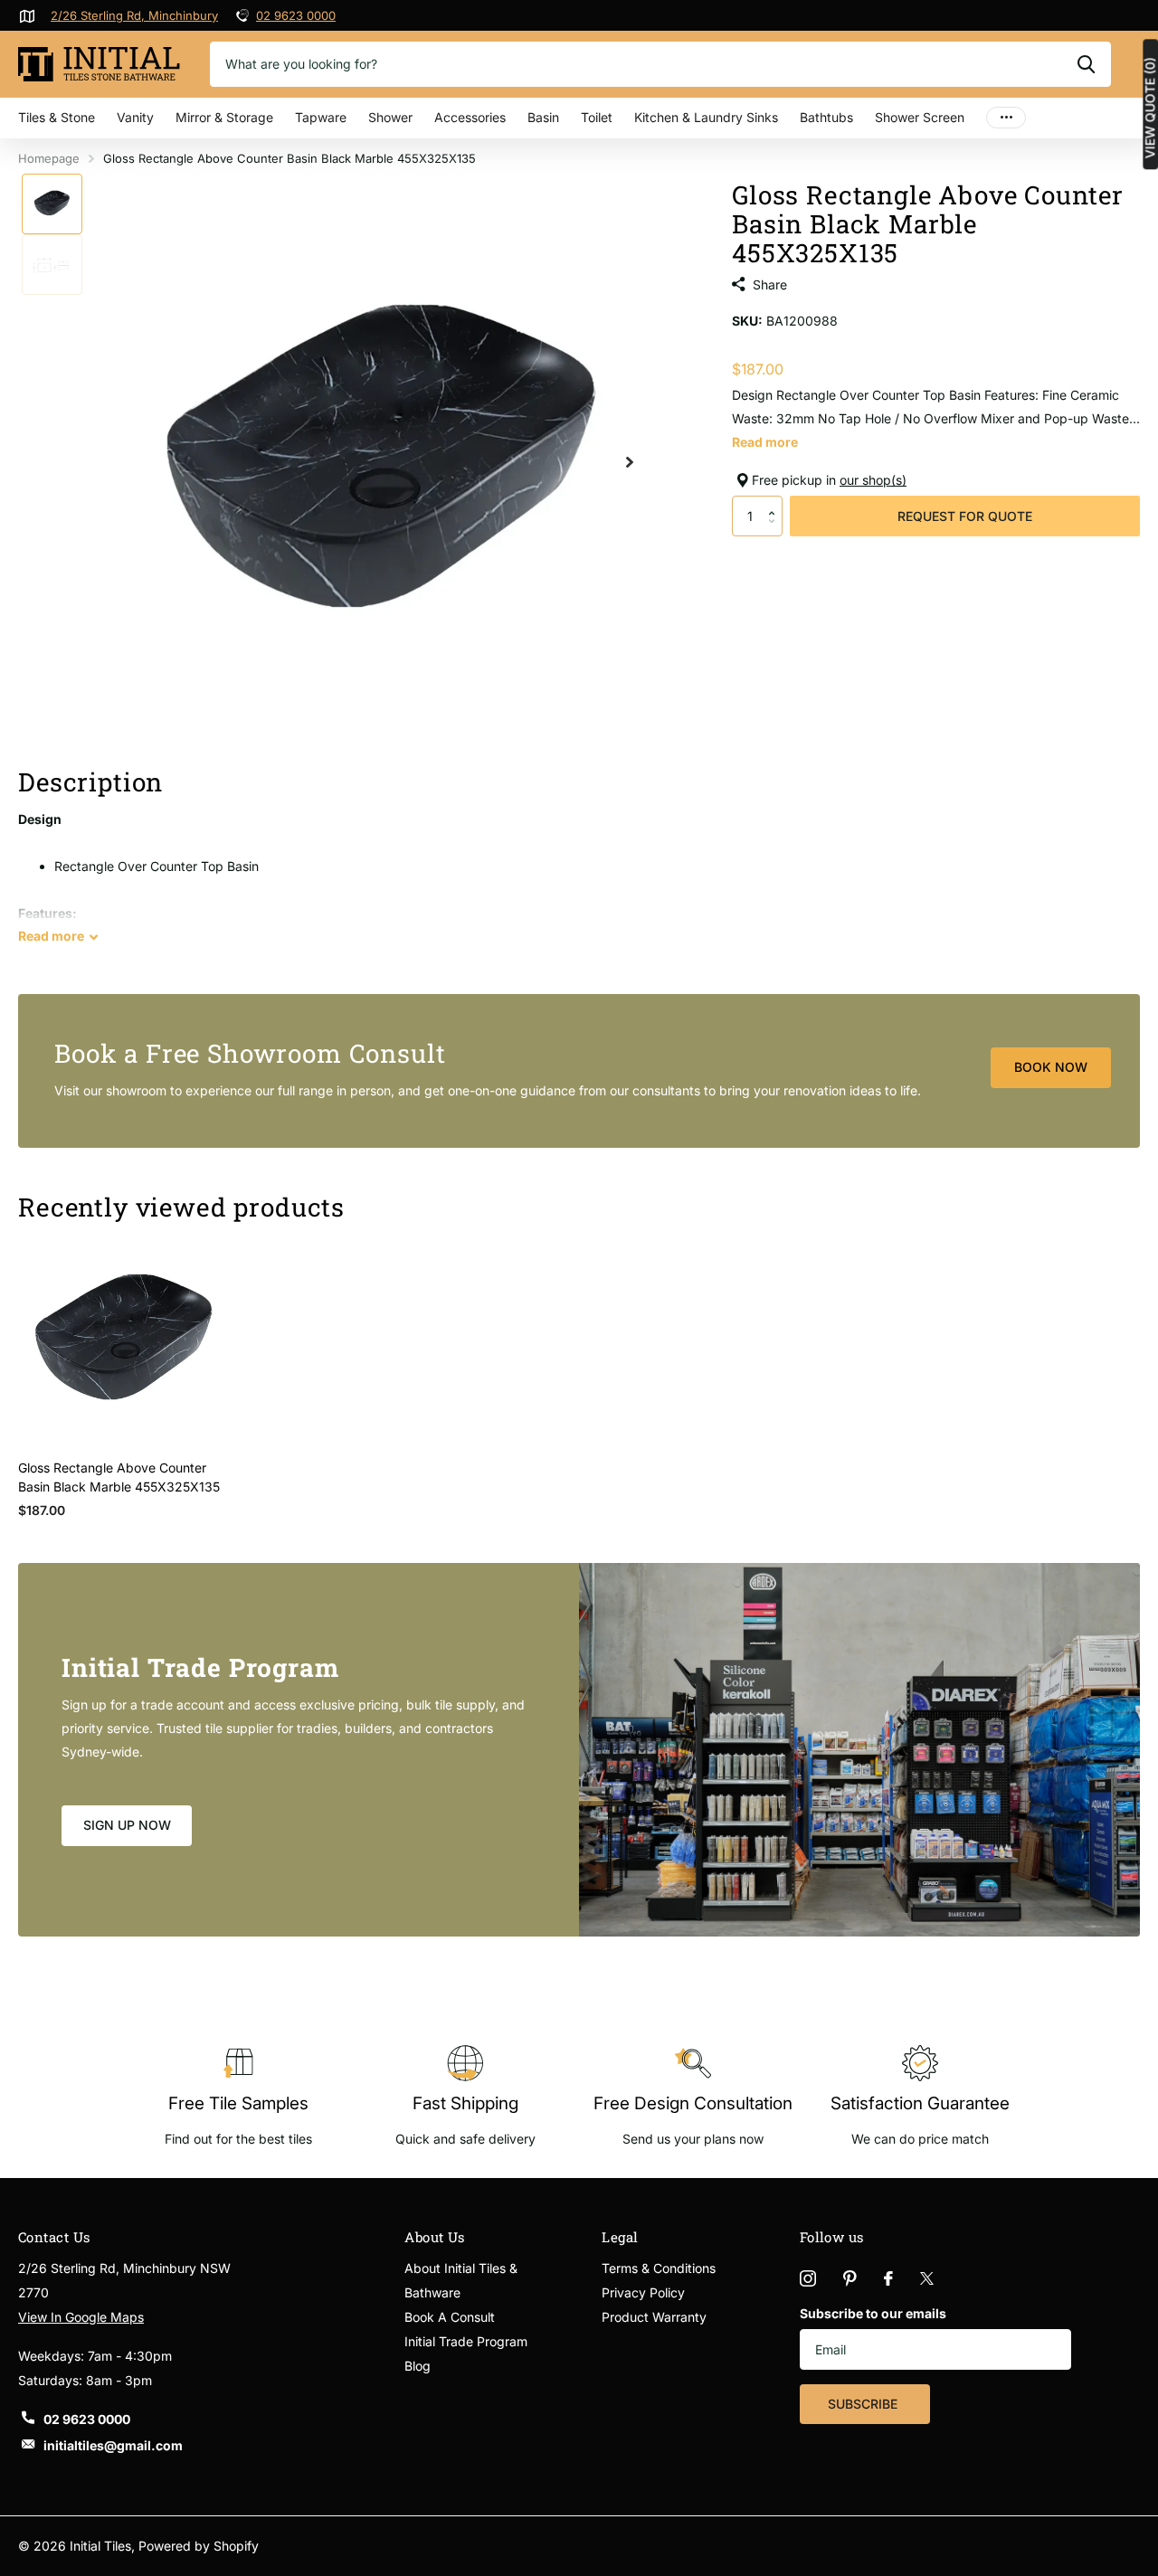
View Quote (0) (1150, 108)
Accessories (470, 117)
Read (51, 936)
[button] (776, 501)
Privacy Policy (643, 2292)
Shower (390, 117)
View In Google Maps (81, 2317)
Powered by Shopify (199, 2546)
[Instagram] (808, 2278)
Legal (620, 2237)
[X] (927, 2278)
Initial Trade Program (466, 2341)
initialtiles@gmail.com (113, 2445)
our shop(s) (873, 480)
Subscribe (864, 2404)
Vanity (135, 117)
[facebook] (888, 2278)
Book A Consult (450, 2317)
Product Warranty (654, 2317)
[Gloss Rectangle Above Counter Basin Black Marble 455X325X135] (124, 1339)
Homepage (49, 158)
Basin (543, 117)
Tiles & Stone (57, 117)
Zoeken (1086, 64)
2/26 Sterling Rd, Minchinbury (134, 15)
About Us (435, 2237)
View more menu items (1006, 118)
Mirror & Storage (224, 117)
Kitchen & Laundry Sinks (706, 117)
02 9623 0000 (296, 15)
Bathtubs (826, 117)
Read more (765, 442)
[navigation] (52, 204)
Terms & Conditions (659, 2268)
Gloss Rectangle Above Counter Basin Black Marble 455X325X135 (119, 1477)
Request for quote (965, 516)
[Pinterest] (850, 2278)
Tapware (321, 117)
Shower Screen (920, 117)
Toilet (597, 117)
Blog (418, 2366)
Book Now (1051, 1067)
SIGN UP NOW (127, 1825)
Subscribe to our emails (873, 2313)
